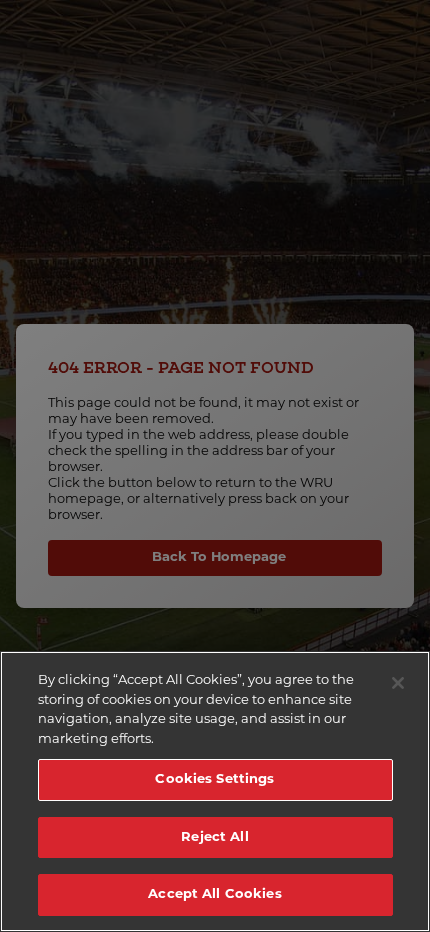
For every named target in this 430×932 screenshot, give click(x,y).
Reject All (214, 837)
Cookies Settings (214, 779)
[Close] (398, 683)
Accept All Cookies (214, 894)
